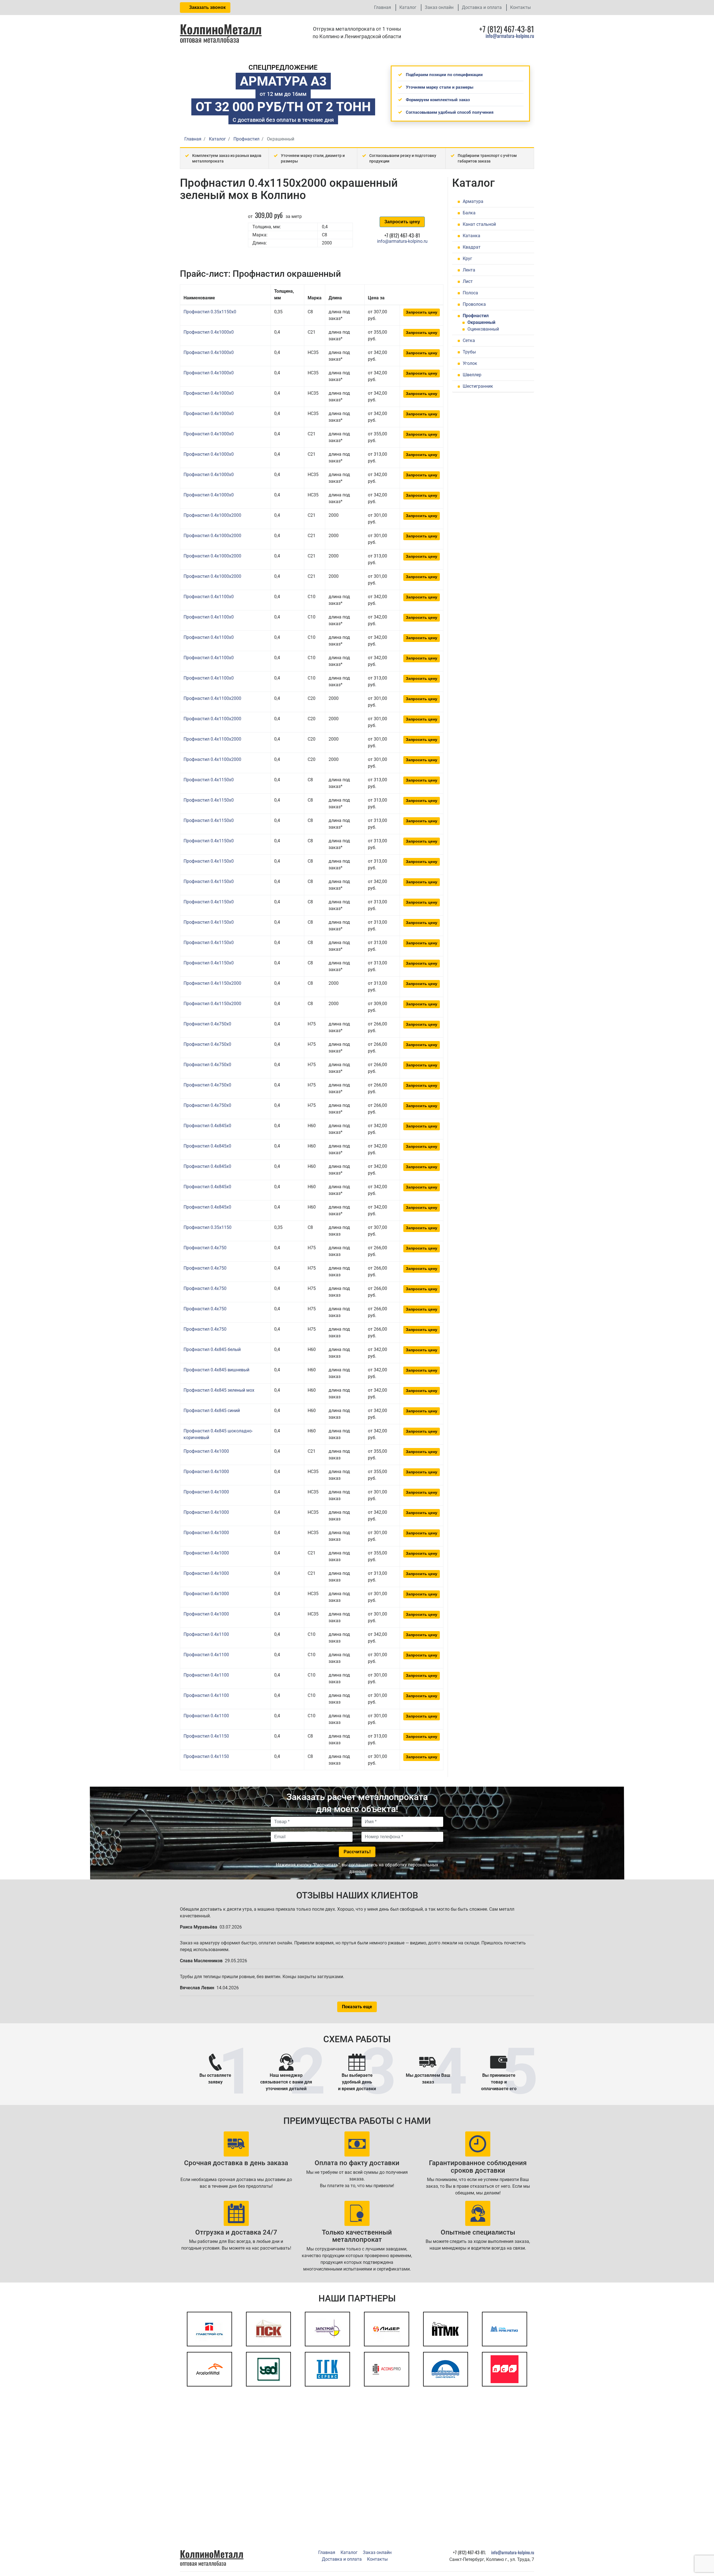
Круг (467, 259)
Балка (469, 213)
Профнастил (476, 316)
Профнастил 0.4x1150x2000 (212, 983)
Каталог (408, 7)
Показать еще (357, 2007)
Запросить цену (402, 222)
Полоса (470, 293)
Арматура (473, 201)
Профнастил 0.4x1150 (206, 1736)
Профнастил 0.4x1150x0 (209, 780)
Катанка (471, 236)
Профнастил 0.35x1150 (208, 1227)
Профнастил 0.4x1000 (206, 1451)
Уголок (470, 363)
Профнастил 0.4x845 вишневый (216, 1370)
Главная (383, 7)
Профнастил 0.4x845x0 (207, 1126)
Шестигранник (478, 386)
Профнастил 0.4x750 (205, 1248)
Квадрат (472, 247)
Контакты (520, 7)
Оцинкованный (483, 329)
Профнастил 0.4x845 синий (212, 1411)
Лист (468, 281)
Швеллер (472, 375)
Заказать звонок (207, 7)
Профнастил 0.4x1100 (206, 1634)
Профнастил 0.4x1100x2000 (212, 698)
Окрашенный (481, 322)
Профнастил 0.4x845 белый (212, 1349)
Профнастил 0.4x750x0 (207, 1024)
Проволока (474, 304)
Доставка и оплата (482, 7)
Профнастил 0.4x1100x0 (209, 597)
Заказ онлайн (439, 7)
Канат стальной (479, 224)
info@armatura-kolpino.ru (510, 36)
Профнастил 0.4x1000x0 (209, 332)
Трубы (469, 352)
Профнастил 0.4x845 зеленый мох (219, 1390)
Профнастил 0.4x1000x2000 (212, 515)
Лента (469, 270)
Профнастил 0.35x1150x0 (210, 312)
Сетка (469, 340)
